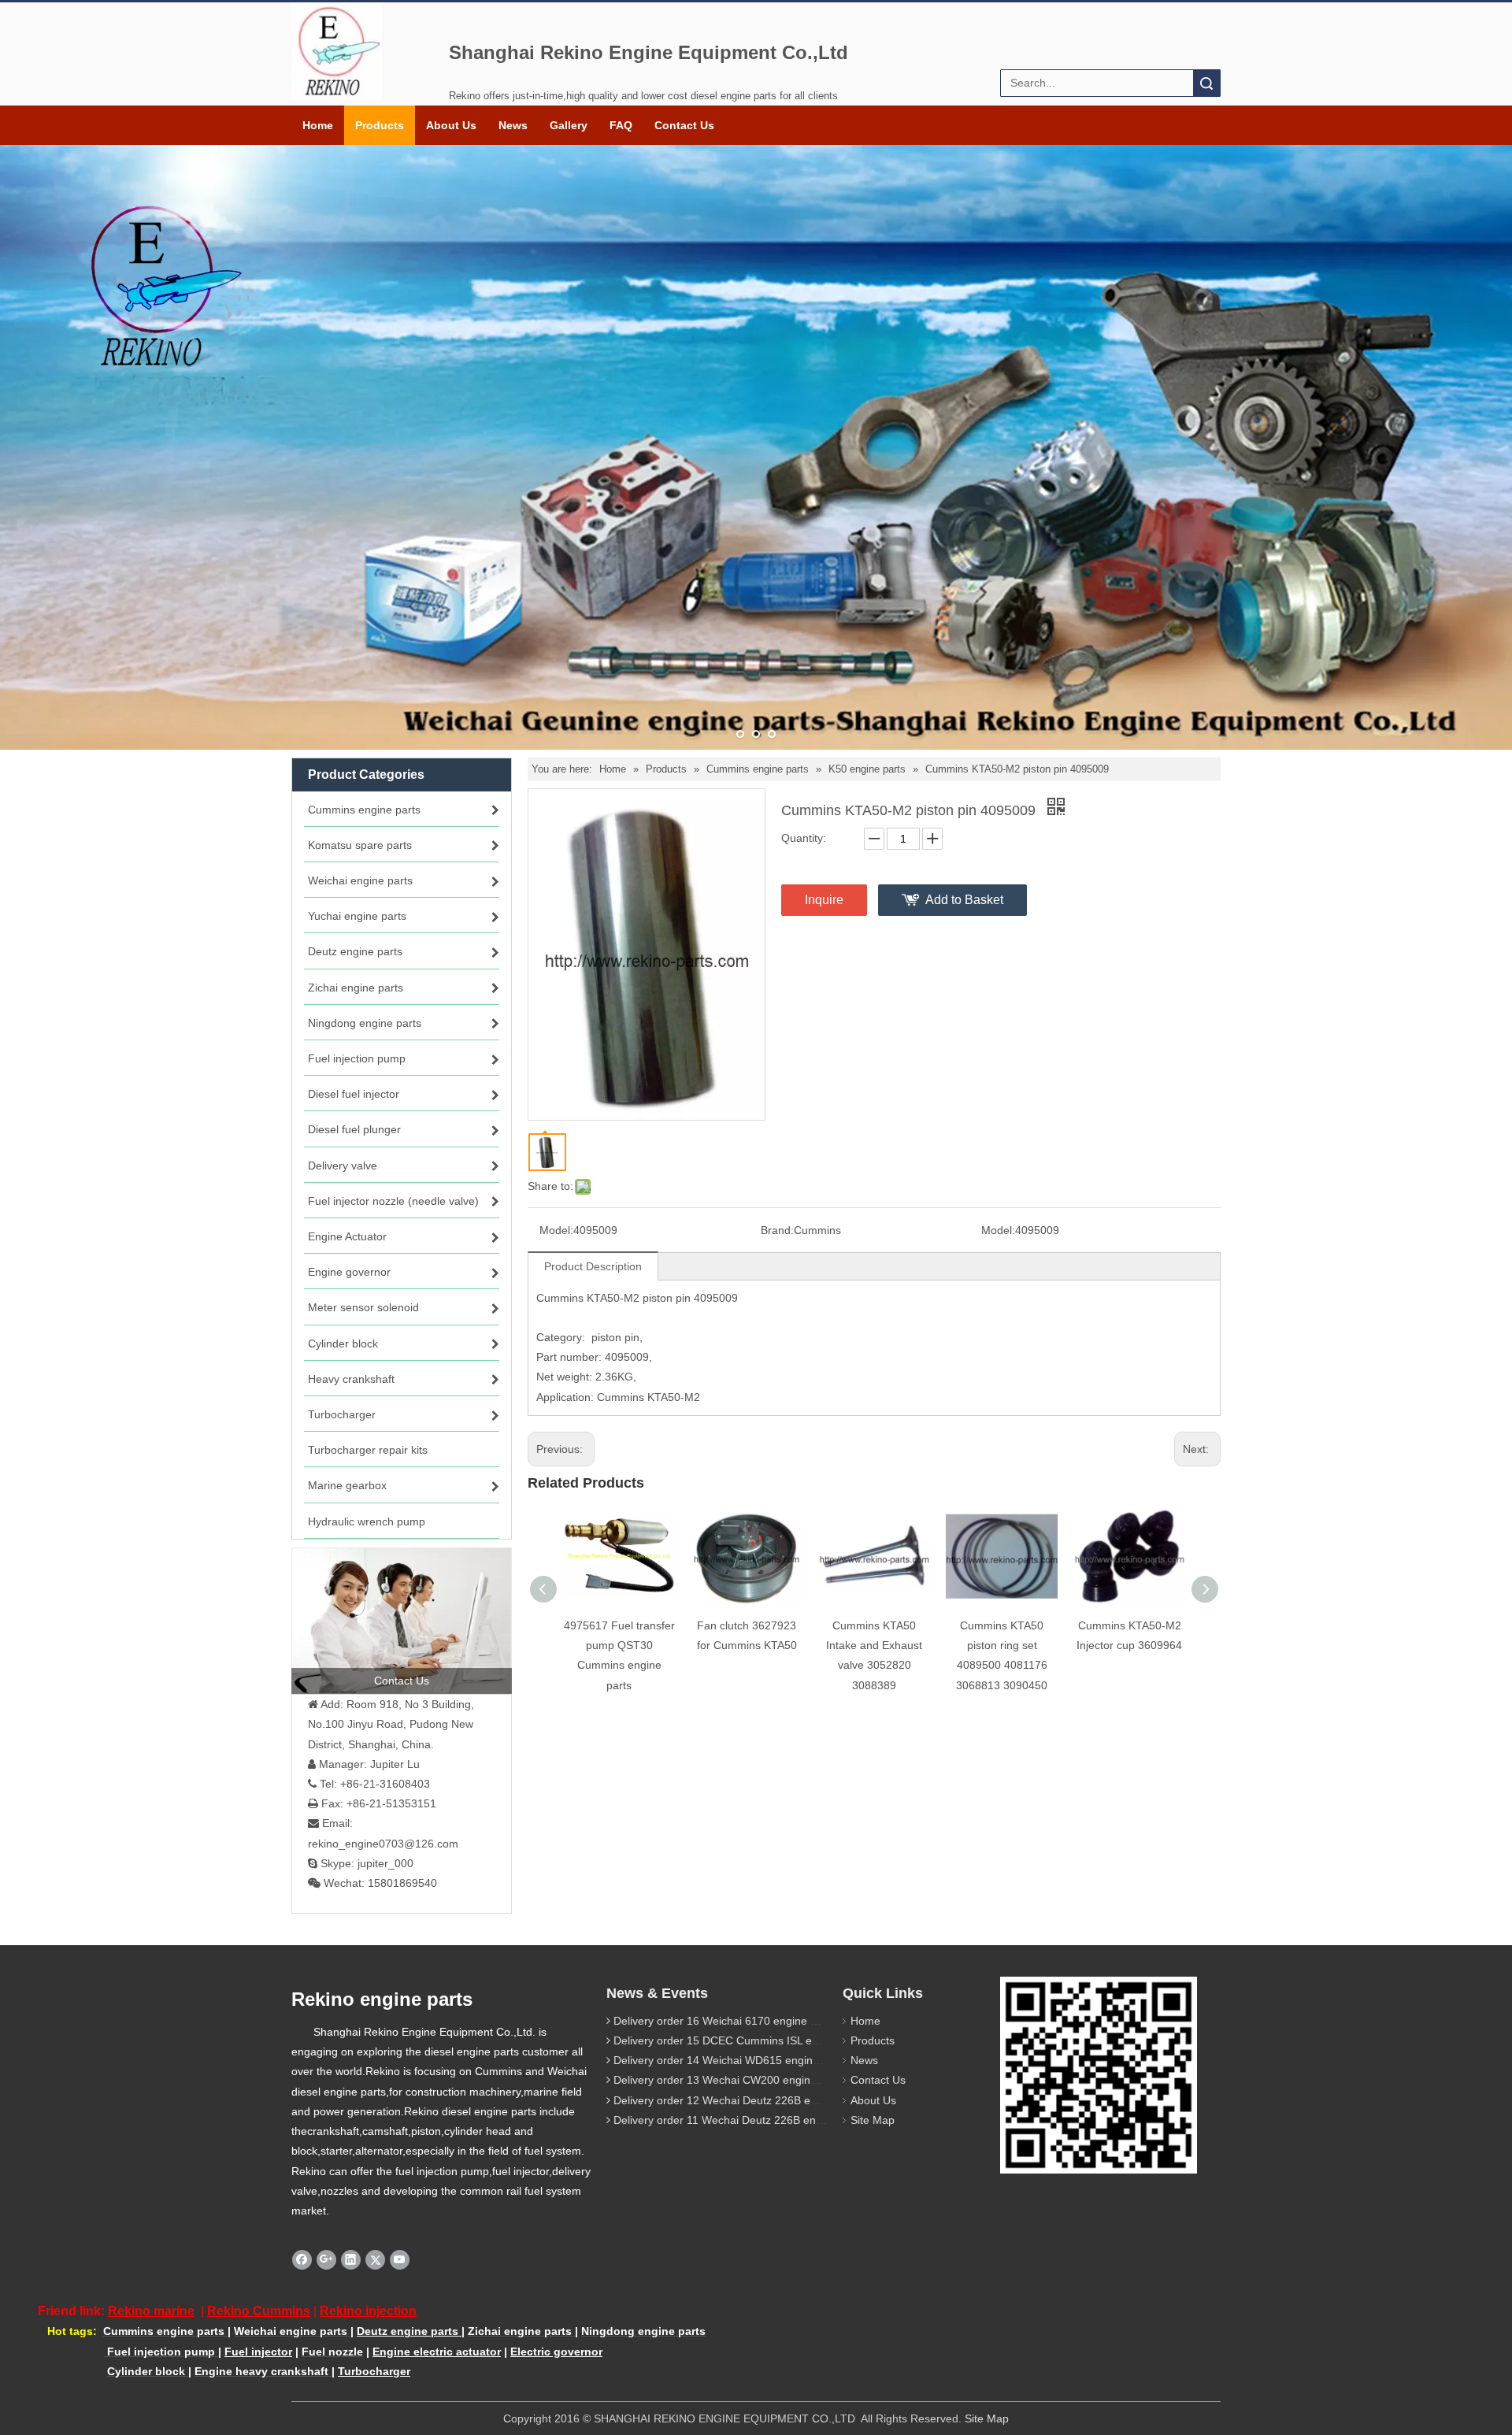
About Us (451, 125)
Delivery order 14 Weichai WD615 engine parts (730, 2060)
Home (318, 125)
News (513, 125)
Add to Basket (964, 900)
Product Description (593, 1266)
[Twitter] (375, 2259)
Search (1206, 83)
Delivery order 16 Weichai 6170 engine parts (724, 2021)
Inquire (824, 900)
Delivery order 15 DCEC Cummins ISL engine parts (741, 2040)
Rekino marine (151, 2311)
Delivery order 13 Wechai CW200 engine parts (729, 2080)
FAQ (621, 125)
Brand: (777, 1230)
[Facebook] (302, 2259)
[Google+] (326, 2259)
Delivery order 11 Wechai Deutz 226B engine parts (739, 2120)
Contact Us (684, 125)
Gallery (569, 125)
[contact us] (402, 1621)
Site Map (873, 2120)
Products (380, 125)
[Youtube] (400, 2259)
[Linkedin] (351, 2259)
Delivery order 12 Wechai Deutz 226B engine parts (740, 2100)
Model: (556, 1230)
